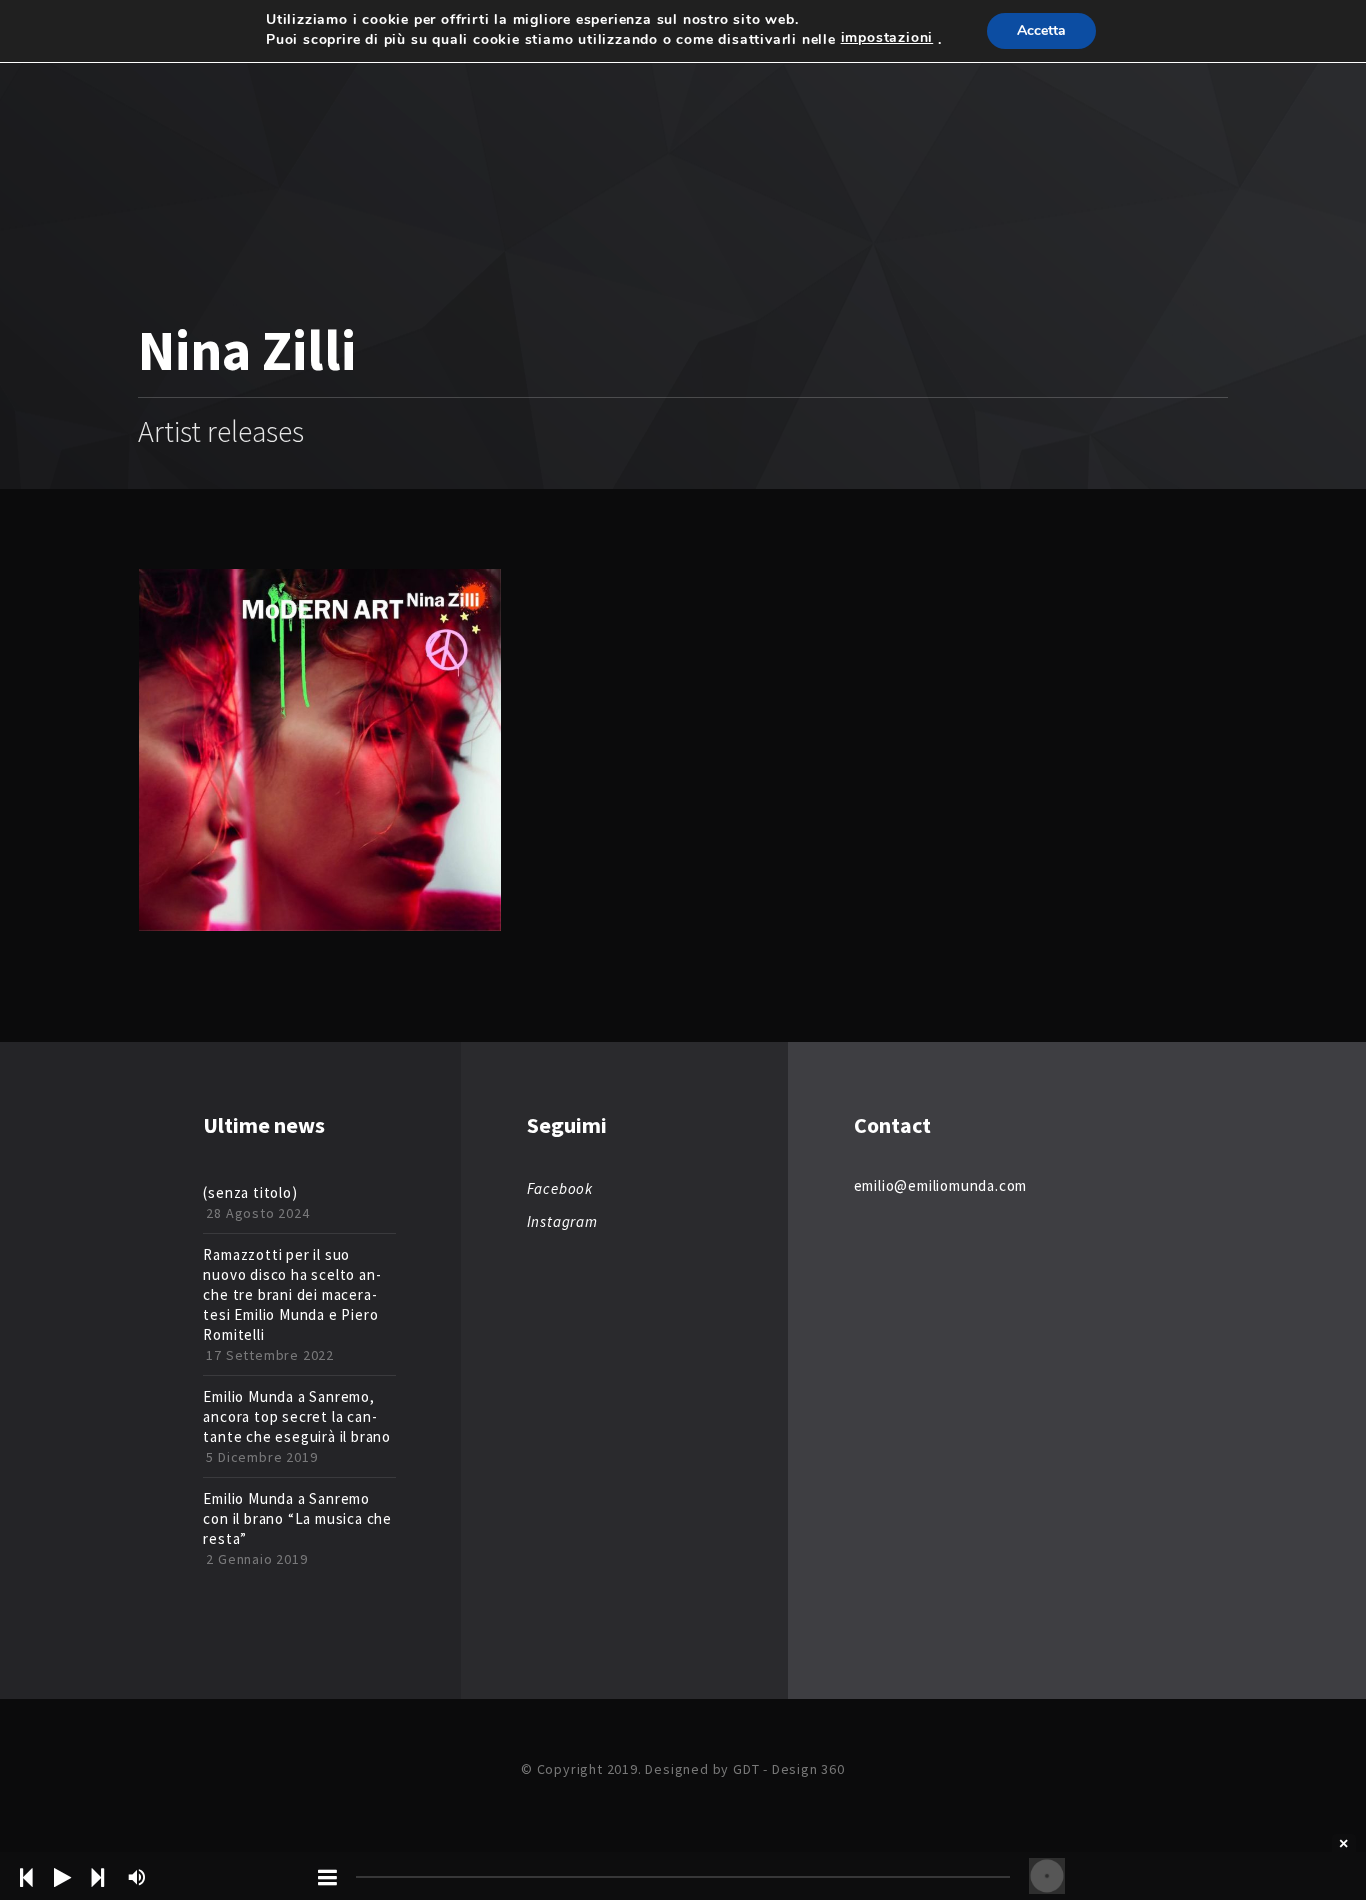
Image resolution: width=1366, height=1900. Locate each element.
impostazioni (887, 38)
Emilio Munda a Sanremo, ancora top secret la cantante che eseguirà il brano (297, 1416)
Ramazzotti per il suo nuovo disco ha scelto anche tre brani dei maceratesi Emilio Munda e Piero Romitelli (291, 1294)
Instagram (562, 1221)
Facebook (560, 1188)
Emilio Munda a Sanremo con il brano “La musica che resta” (297, 1518)
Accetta (1041, 30)
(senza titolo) (250, 1192)
